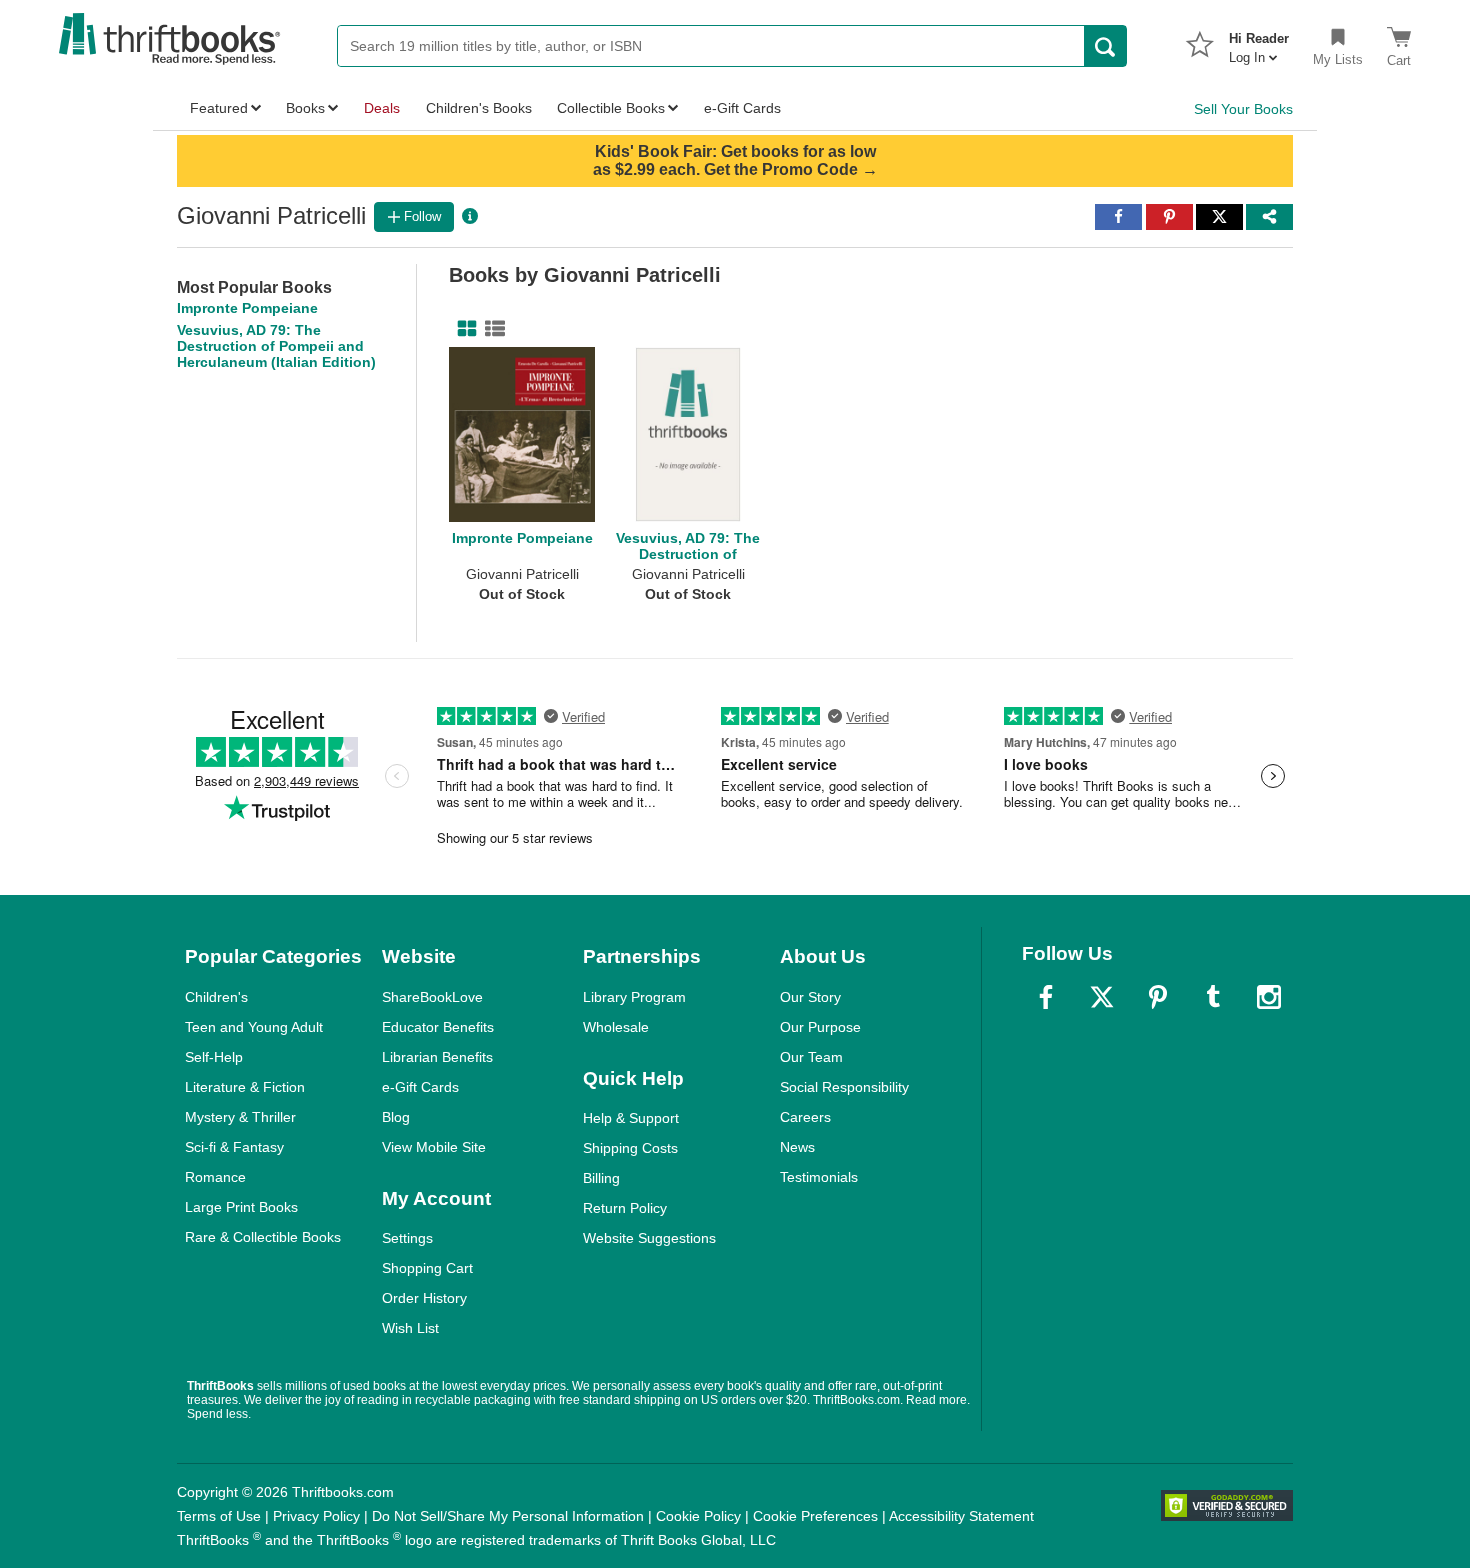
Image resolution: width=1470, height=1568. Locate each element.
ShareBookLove (432, 997)
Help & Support (631, 1118)
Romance (215, 1177)
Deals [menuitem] (382, 108)
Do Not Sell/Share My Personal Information (508, 1516)
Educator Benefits (438, 1027)
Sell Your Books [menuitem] (1243, 109)
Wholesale (616, 1027)
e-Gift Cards (420, 1087)
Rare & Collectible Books (263, 1237)
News (797, 1147)
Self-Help (214, 1057)
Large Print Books (241, 1207)
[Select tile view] (491, 329)
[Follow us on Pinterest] (1158, 997)
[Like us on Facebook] (1046, 997)
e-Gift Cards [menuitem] (742, 108)
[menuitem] (1259, 42)
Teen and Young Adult (254, 1027)
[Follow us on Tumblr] (1213, 997)
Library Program (634, 997)
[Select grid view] (463, 329)
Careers (805, 1117)
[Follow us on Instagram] (1269, 997)
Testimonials (819, 1177)
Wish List (410, 1328)
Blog (396, 1117)
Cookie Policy (698, 1516)
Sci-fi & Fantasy (234, 1147)
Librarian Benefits (437, 1057)
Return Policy (625, 1208)
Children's (216, 997)
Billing (601, 1178)
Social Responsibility (844, 1087)
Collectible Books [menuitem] (611, 108)
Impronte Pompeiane (247, 308)
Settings (407, 1238)
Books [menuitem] (305, 108)
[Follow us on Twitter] (1102, 997)
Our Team (811, 1057)
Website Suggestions (649, 1238)
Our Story (810, 997)
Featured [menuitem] (219, 108)
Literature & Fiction (245, 1087)
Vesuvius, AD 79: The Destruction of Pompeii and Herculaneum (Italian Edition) (276, 346)
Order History (424, 1298)
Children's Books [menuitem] (479, 108)
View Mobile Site (434, 1147)
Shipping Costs (630, 1148)
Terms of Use (219, 1516)
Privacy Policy (316, 1516)
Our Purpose (820, 1027)
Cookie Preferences (815, 1516)
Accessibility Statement (961, 1516)
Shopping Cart (427, 1268)
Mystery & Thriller (240, 1117)
